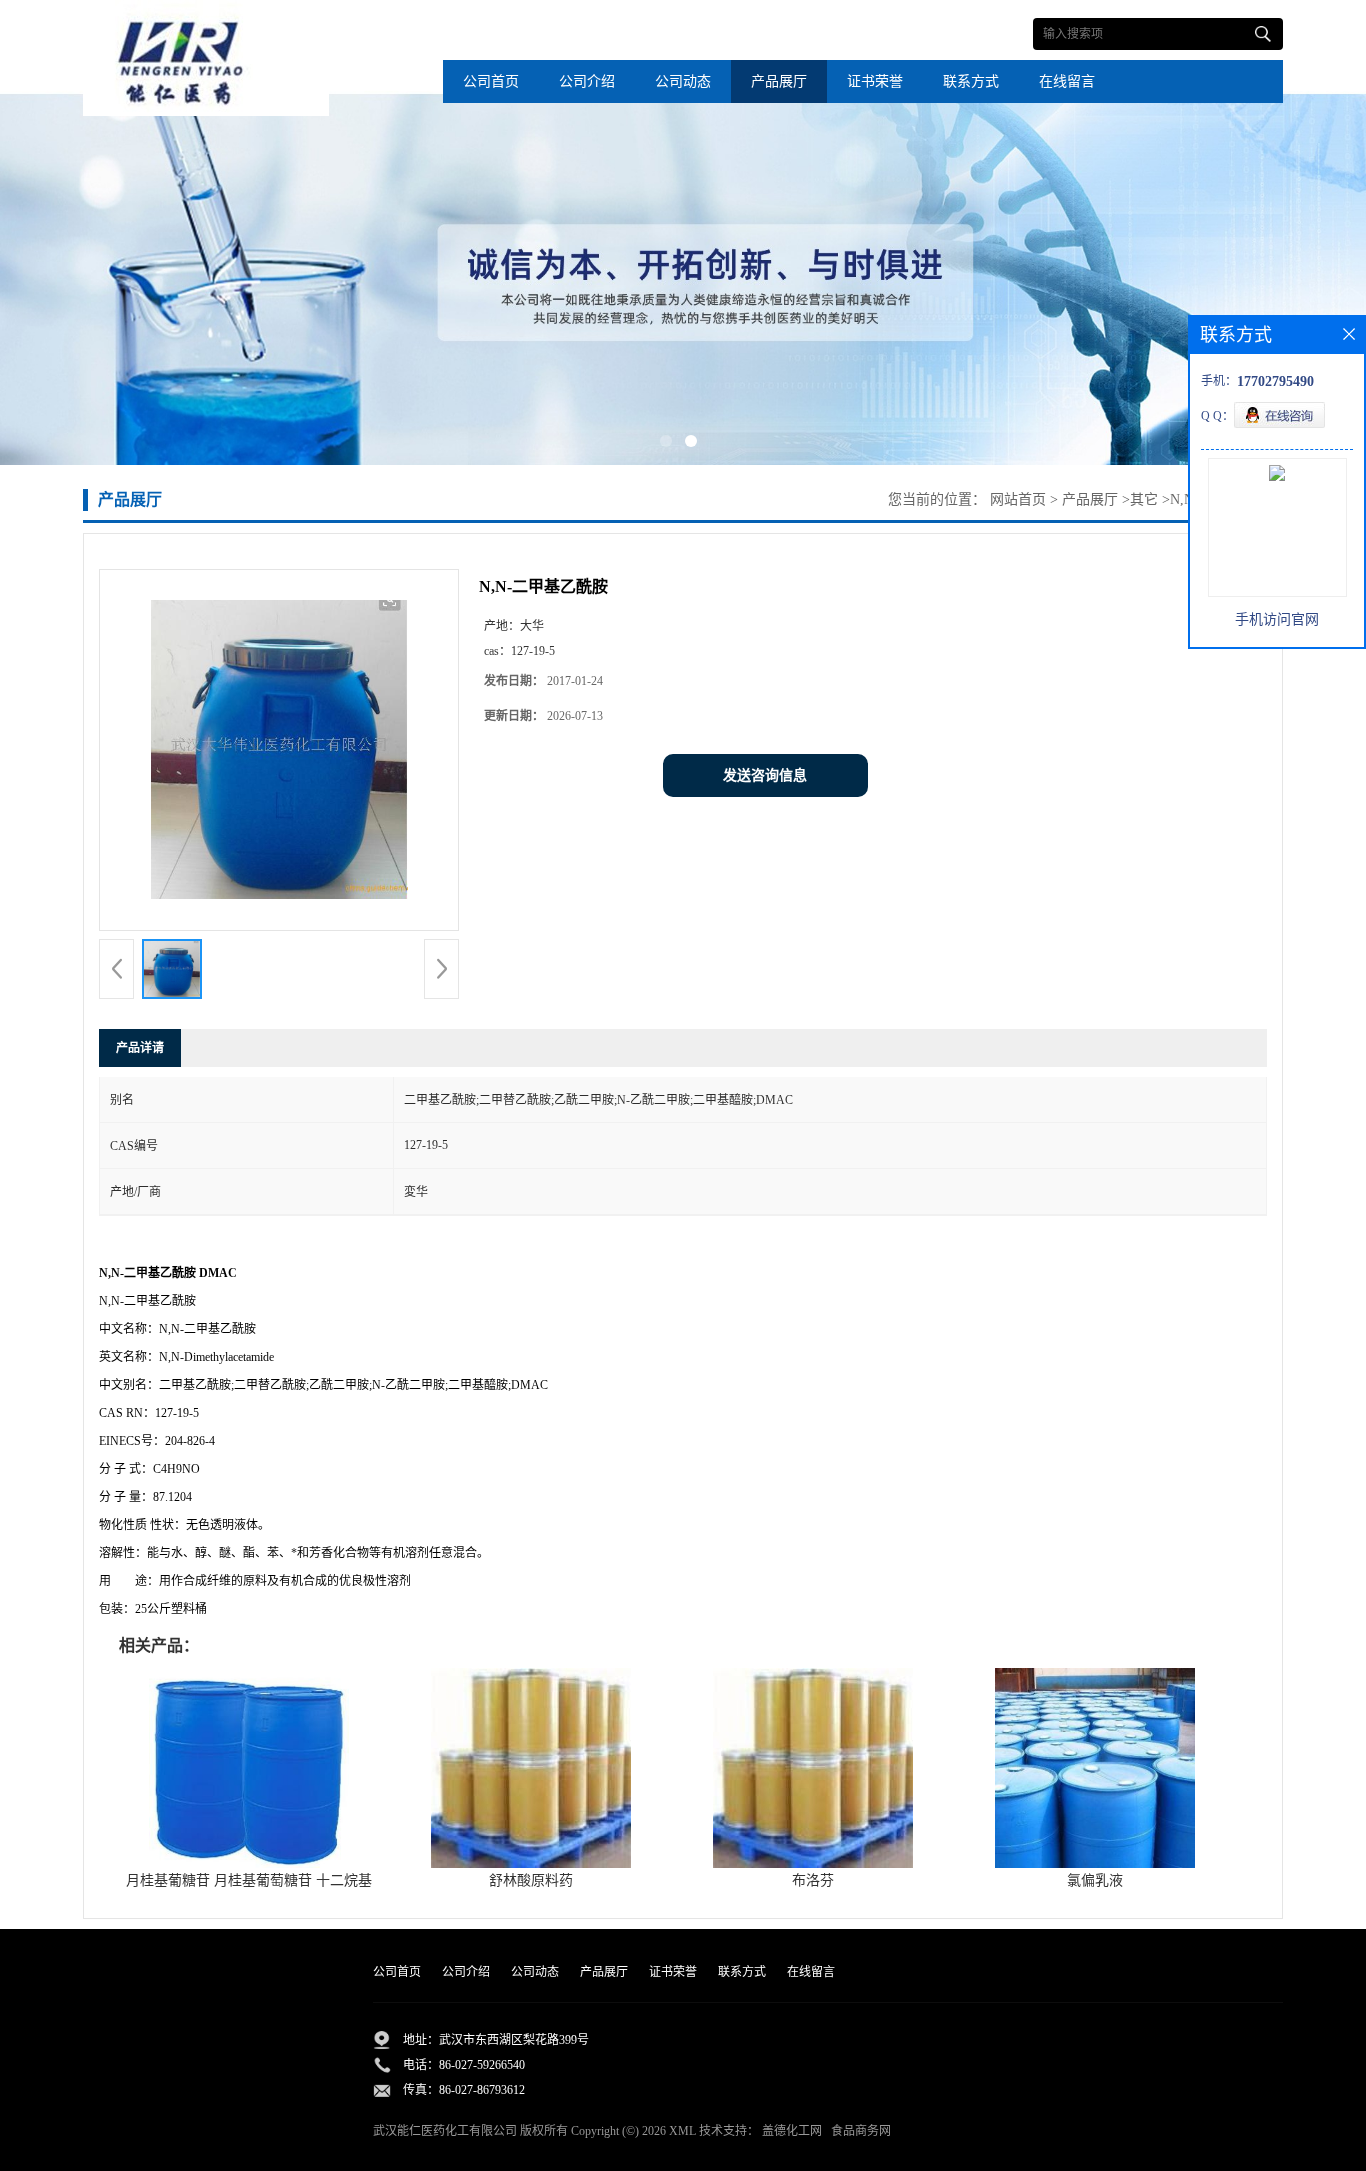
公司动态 (683, 81)
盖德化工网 (792, 2131)
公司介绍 (587, 81)
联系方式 (971, 81)
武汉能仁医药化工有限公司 (445, 2131)
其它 (1144, 499)
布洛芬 (813, 1880)
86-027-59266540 (482, 2065)
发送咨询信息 (765, 775)
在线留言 (1067, 81)
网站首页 (1018, 499)
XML (682, 2131)
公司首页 (491, 81)
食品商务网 (861, 2131)
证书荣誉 (875, 81)
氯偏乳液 (1095, 1880)
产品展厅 (779, 81)
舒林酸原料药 (531, 1880)
